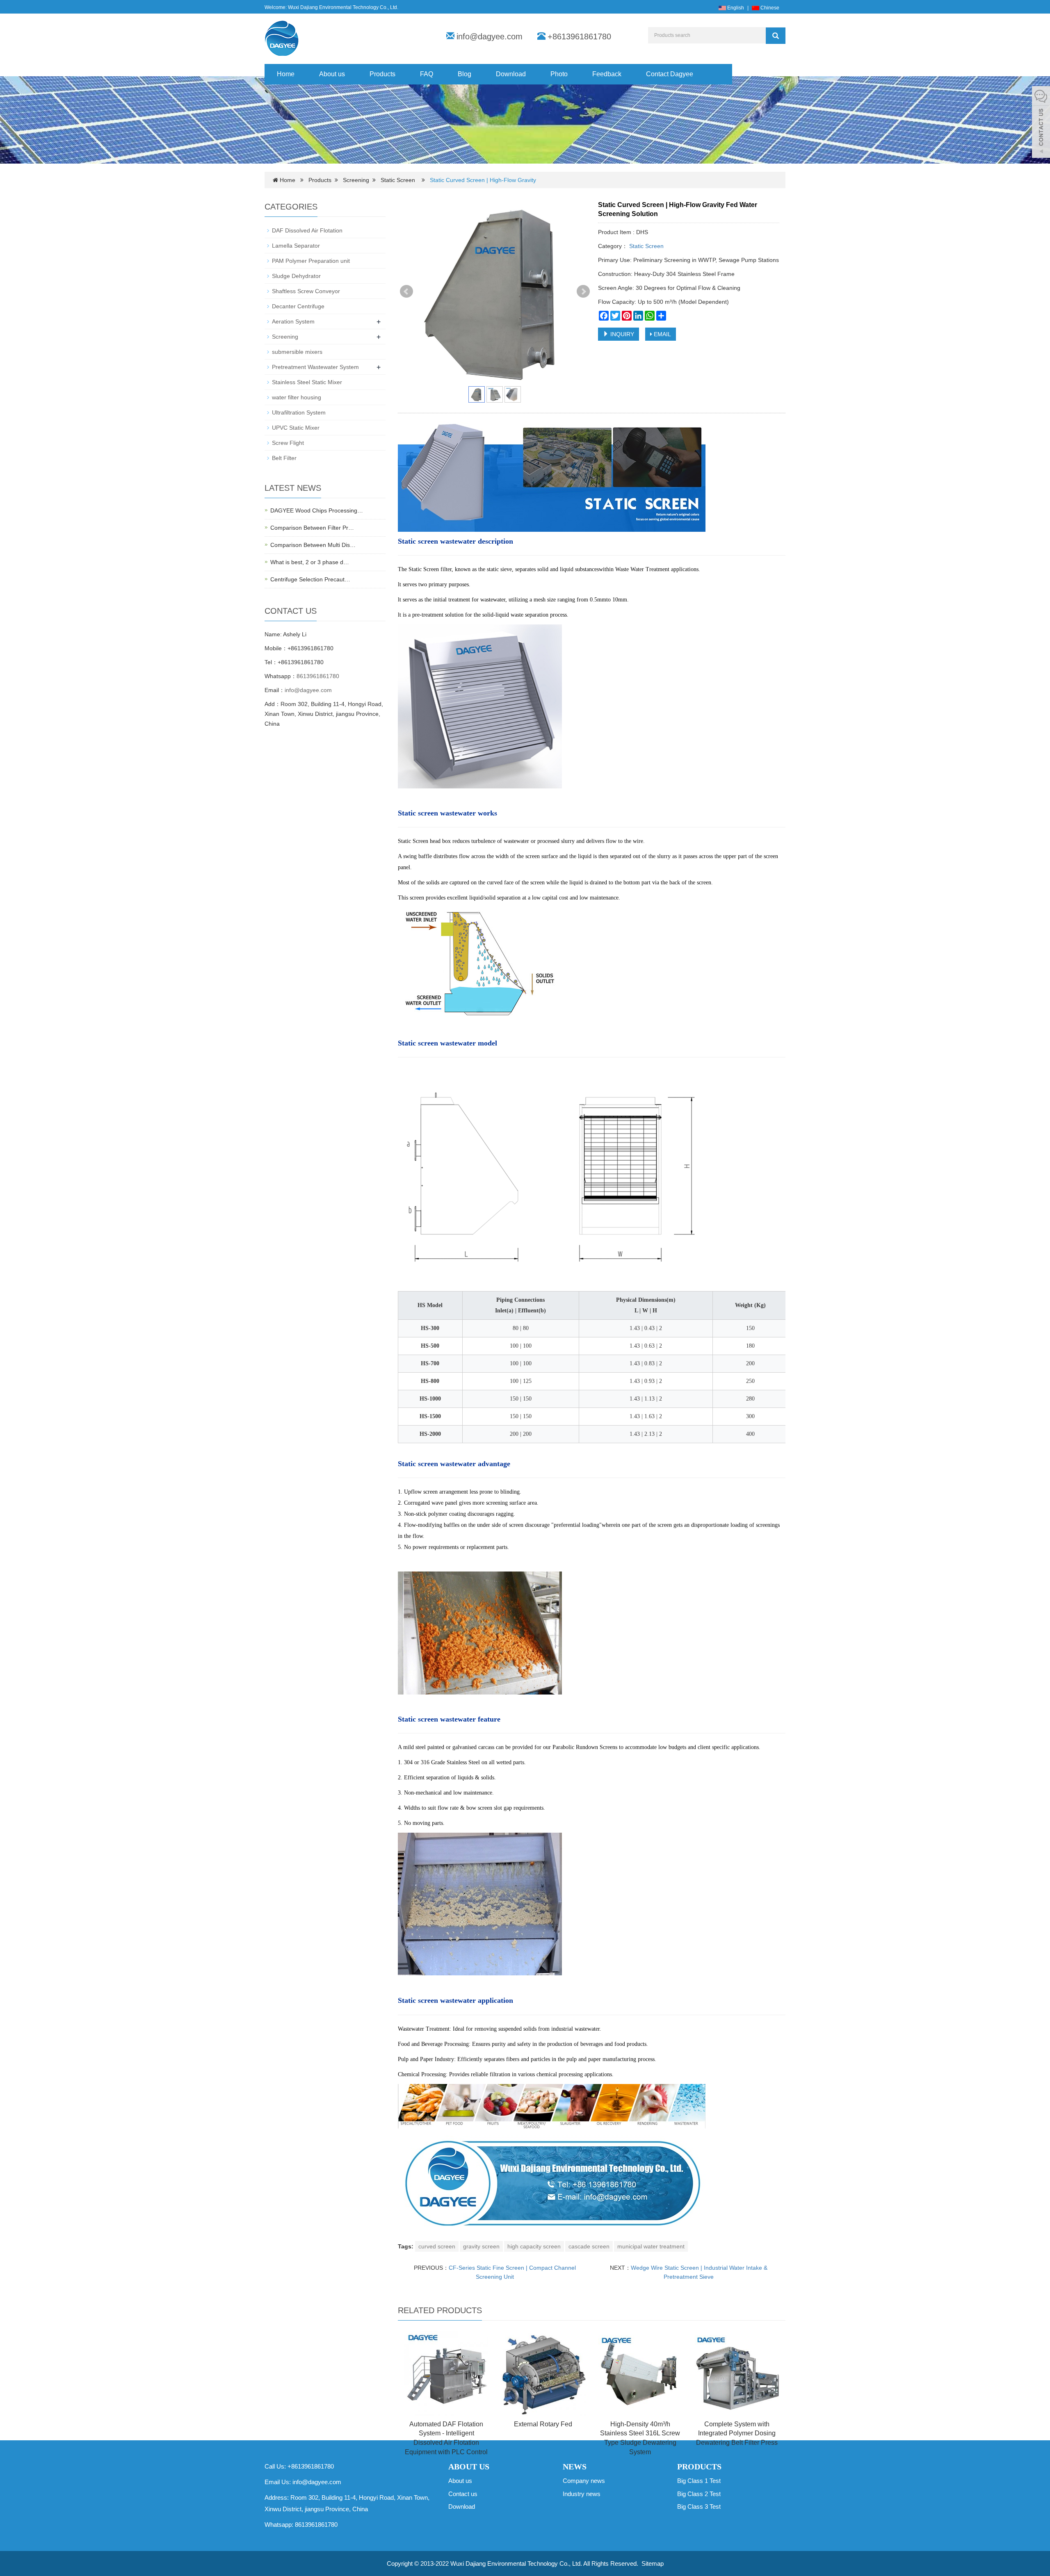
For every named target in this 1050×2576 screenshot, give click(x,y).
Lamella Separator (296, 246)
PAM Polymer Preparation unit (311, 261)
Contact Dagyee (670, 74)
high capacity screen (534, 2246)
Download (511, 74)
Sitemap (653, 2563)
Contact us (463, 2494)
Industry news (582, 2494)
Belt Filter (284, 458)
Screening (356, 180)
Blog (465, 74)
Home (286, 74)
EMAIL (662, 334)
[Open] (1041, 123)
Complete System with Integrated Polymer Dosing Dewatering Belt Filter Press (737, 2434)
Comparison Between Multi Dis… (313, 545)
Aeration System (293, 321)
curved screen (437, 2246)
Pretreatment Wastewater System (315, 367)
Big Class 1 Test (699, 2481)
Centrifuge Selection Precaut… (310, 579)
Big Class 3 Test (699, 2507)
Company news (584, 2481)
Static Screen (399, 180)
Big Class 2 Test (699, 2494)
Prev (406, 292)
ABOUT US (469, 2467)
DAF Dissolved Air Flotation (307, 230)
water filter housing (297, 397)
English (735, 8)
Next (583, 292)
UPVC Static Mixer (296, 428)
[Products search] (776, 36)
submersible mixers (297, 352)
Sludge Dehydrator (296, 276)
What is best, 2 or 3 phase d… (310, 562)
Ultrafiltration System (299, 412)
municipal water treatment (651, 2246)
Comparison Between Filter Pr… (312, 528)
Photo (559, 74)
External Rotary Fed (543, 2424)
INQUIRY (621, 334)
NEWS (575, 2467)
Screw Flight (288, 443)
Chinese (769, 8)
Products (382, 74)
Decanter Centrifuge (298, 306)
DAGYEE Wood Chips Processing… (317, 510)
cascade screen (589, 2246)
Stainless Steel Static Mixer (307, 382)
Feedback (607, 74)
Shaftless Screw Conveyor (306, 291)
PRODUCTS (699, 2467)
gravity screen (481, 2246)
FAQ (427, 74)
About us (332, 74)
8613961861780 (318, 676)
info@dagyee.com (490, 36)
